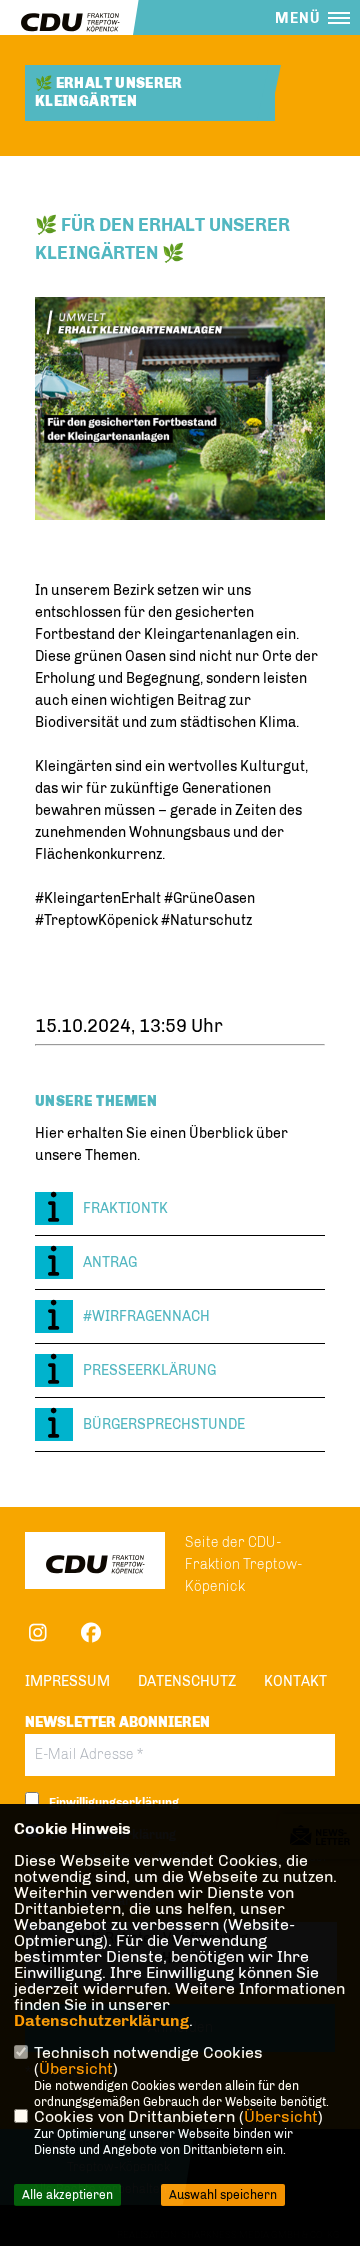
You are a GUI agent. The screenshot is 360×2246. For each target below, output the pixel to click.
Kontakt (295, 1681)
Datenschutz (187, 1681)
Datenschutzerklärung (101, 2020)
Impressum (67, 1681)
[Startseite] (95, 1563)
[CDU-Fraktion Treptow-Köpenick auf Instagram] (37, 1636)
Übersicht (76, 2068)
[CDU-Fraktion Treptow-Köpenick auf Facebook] (90, 1636)
